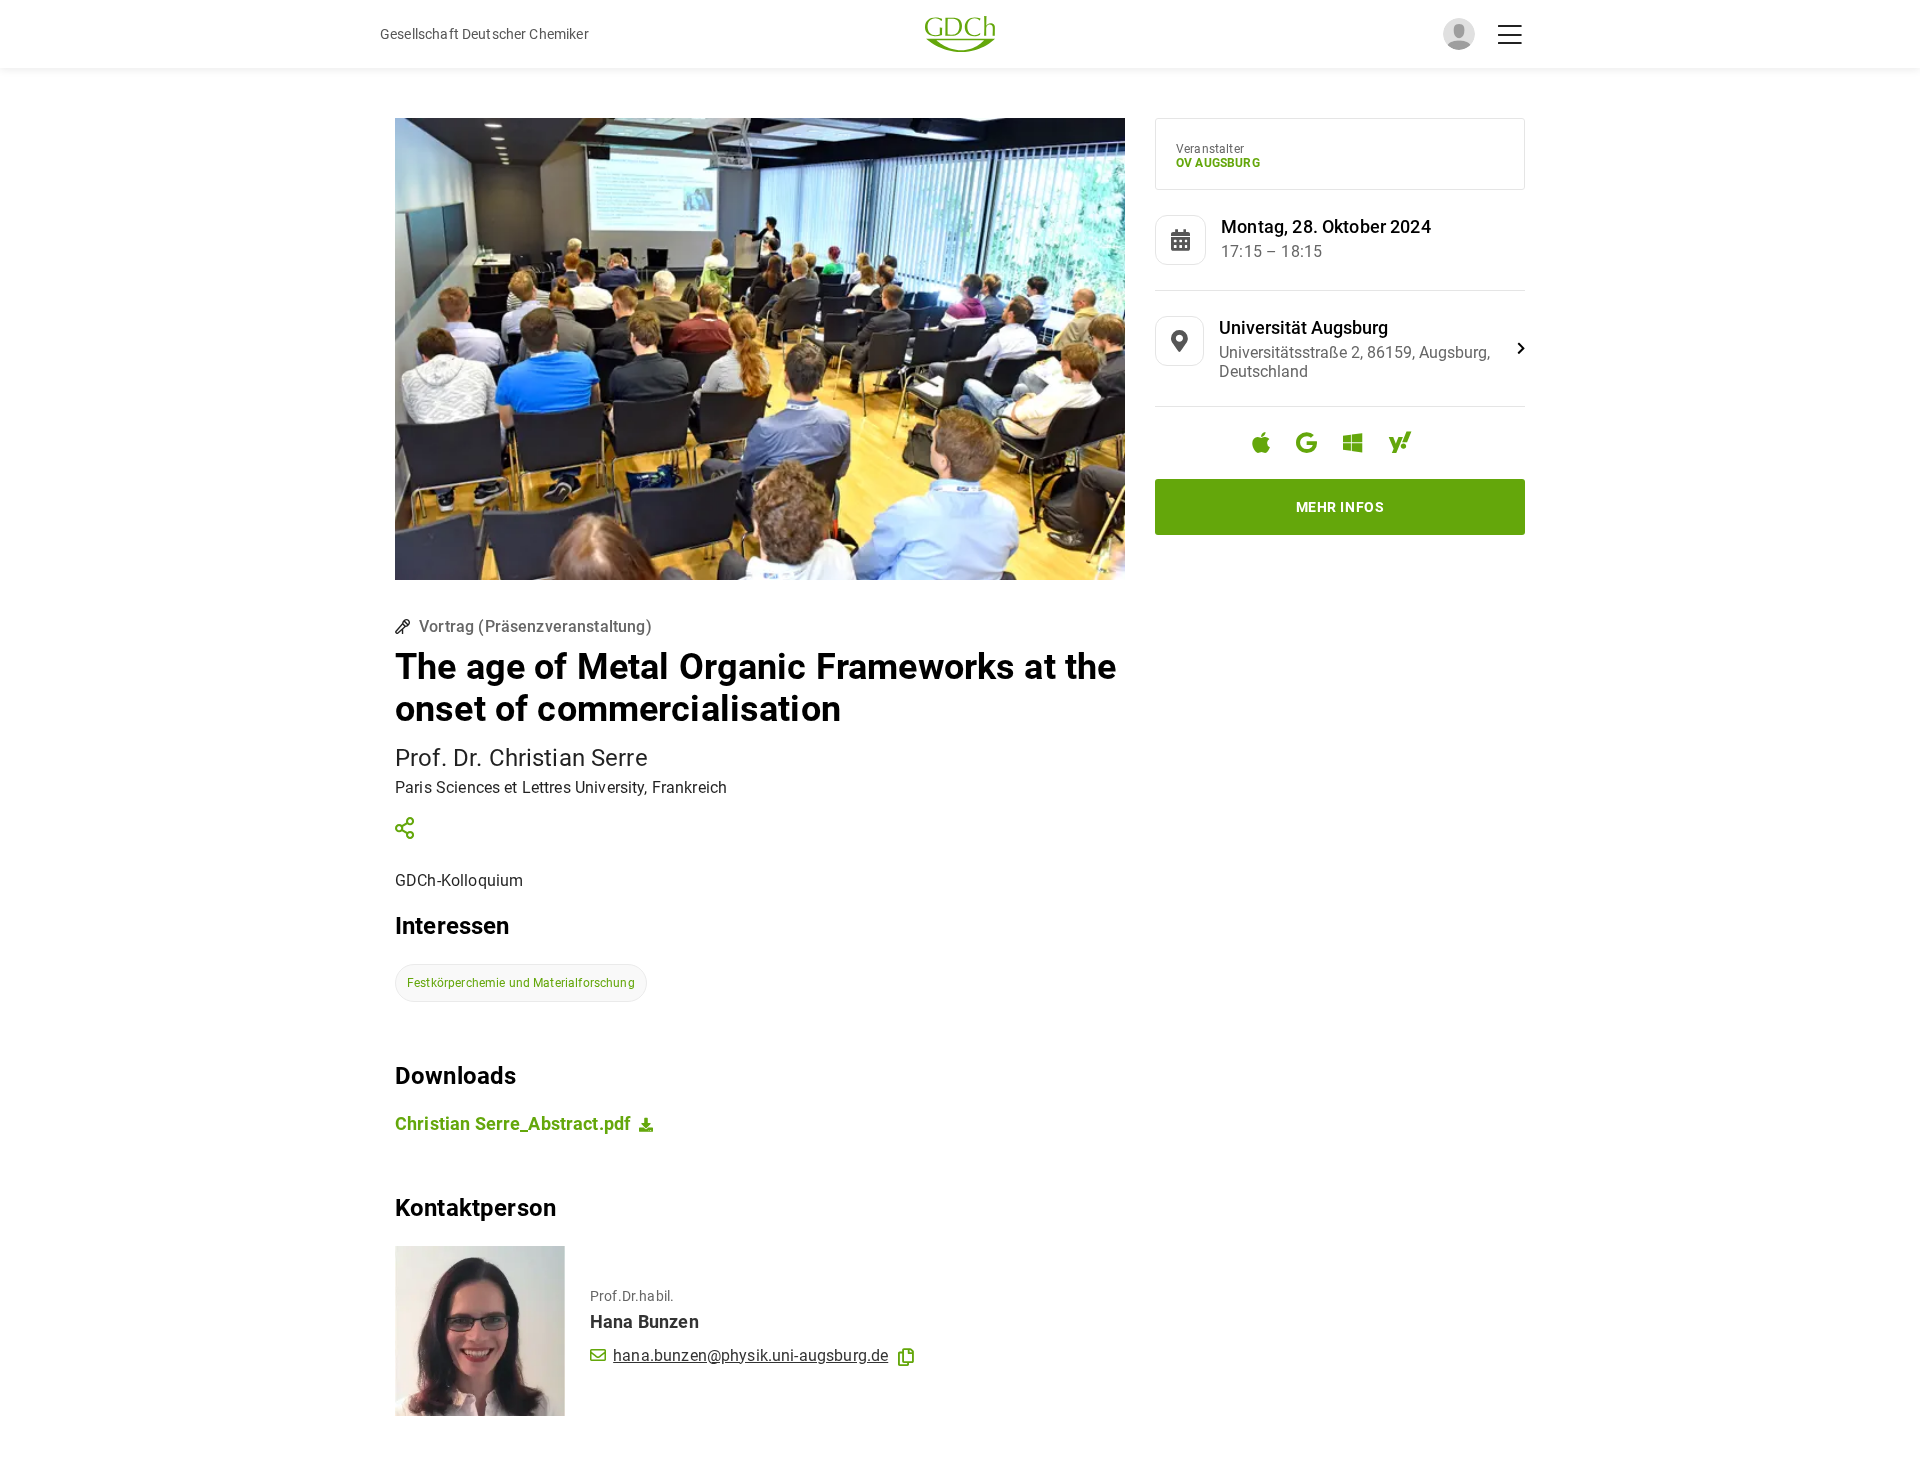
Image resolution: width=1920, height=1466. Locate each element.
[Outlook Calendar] (1360, 445)
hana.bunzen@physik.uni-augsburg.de (750, 1355)
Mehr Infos (1340, 507)
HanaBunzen (644, 1321)
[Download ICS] (1269, 443)
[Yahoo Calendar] (1408, 445)
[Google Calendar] (1314, 445)
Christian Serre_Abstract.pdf (512, 1124)
